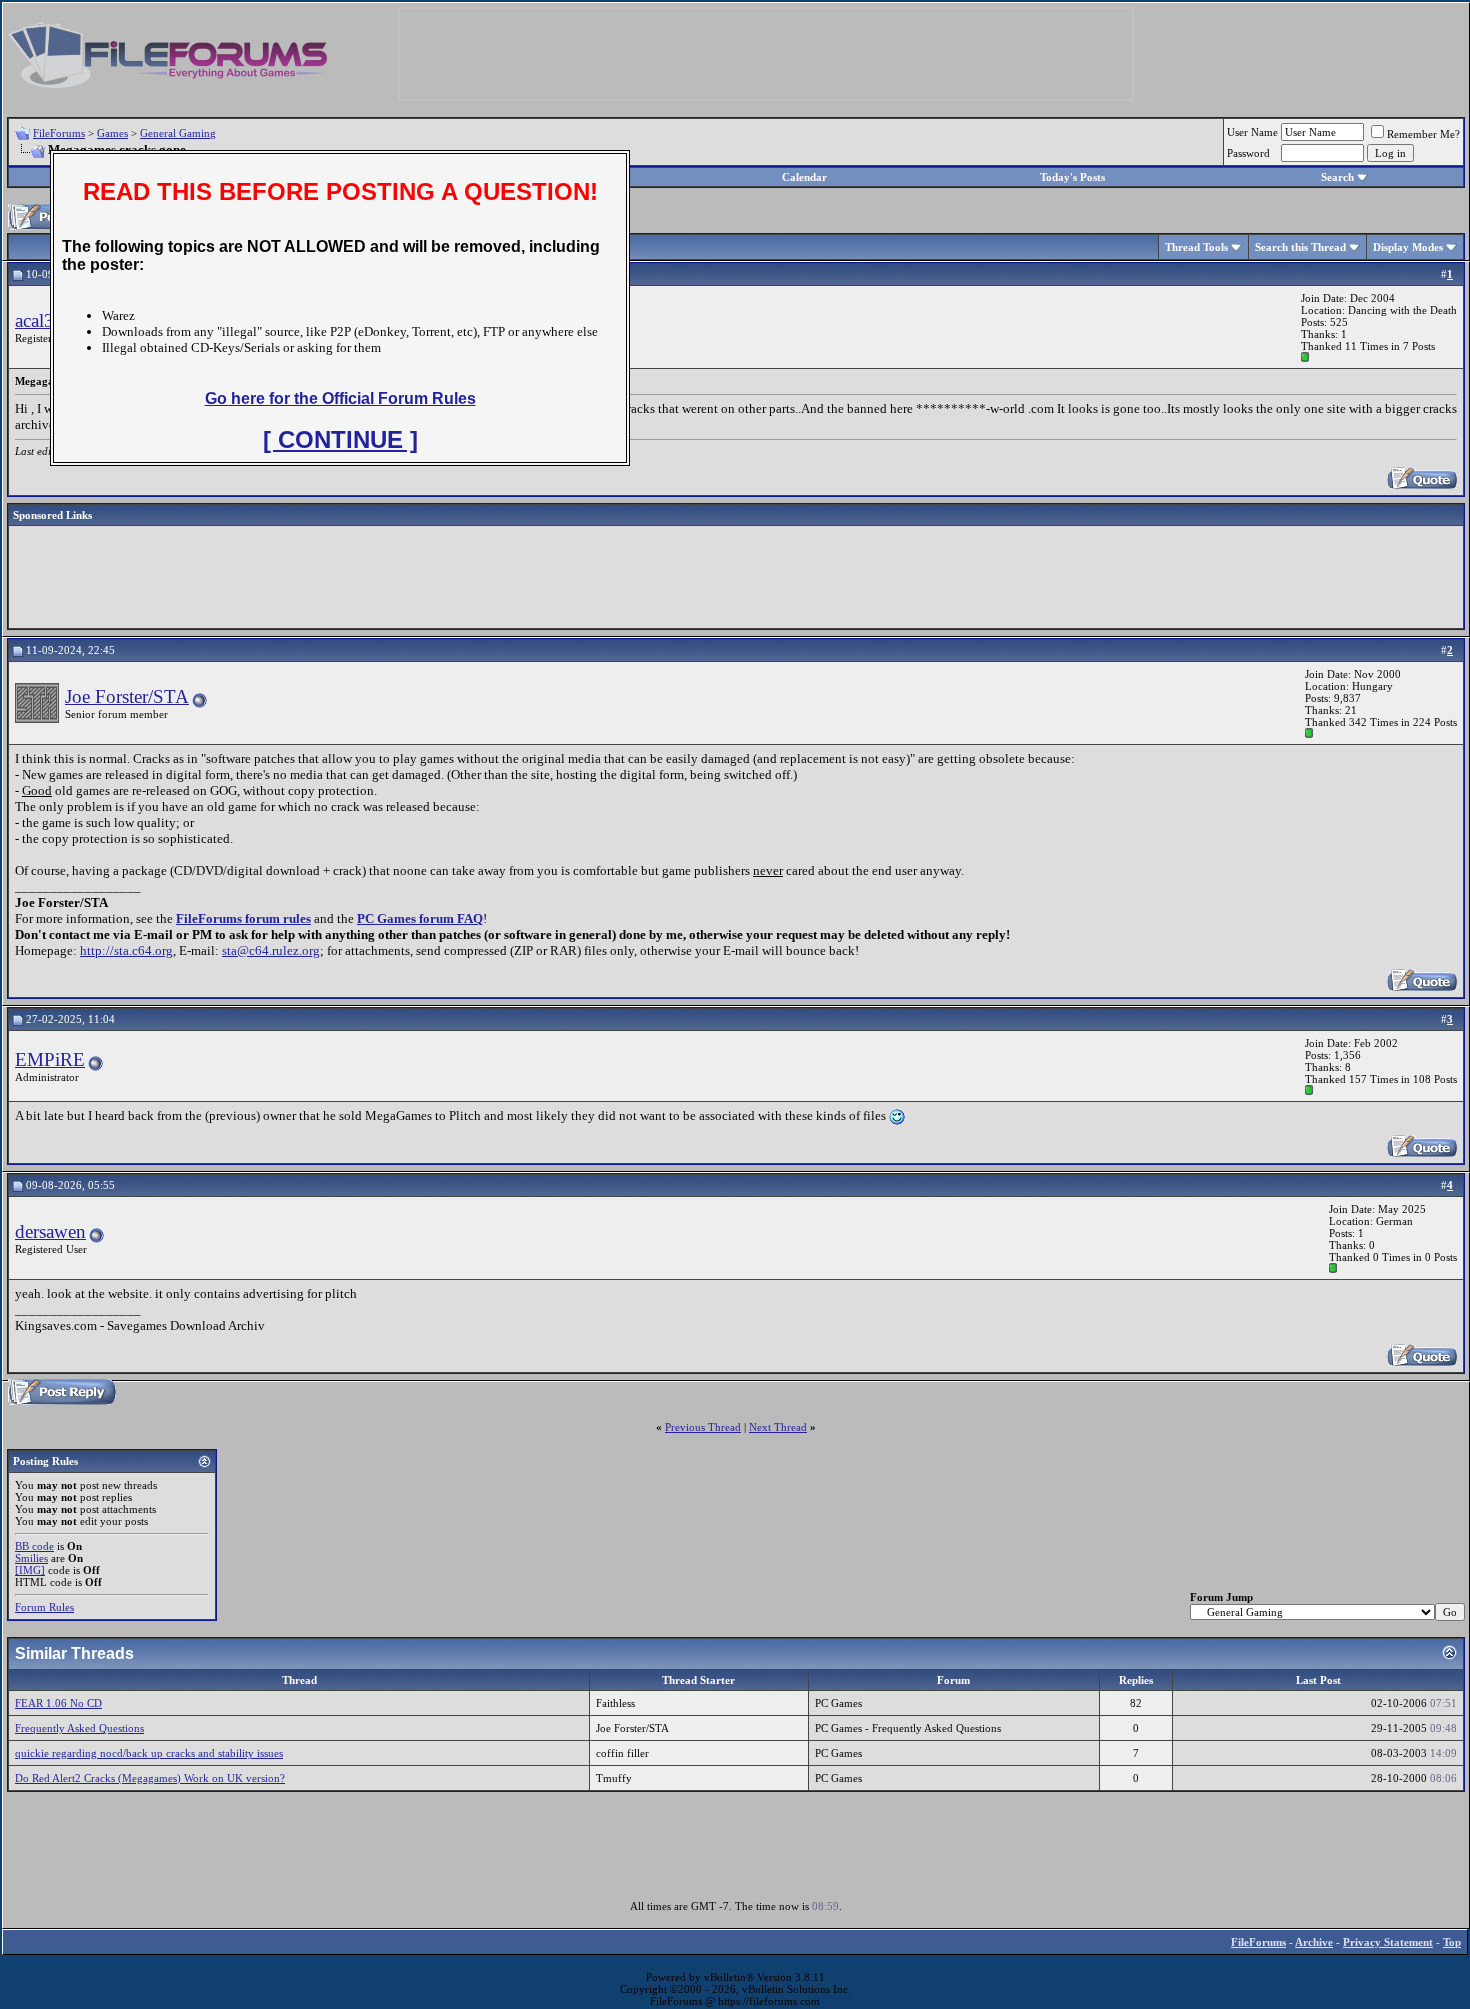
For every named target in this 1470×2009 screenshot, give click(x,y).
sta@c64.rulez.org (271, 950)
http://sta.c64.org (126, 950)
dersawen (50, 1231)
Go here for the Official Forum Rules (340, 398)
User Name (1252, 132)
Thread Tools (1196, 247)
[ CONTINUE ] (340, 439)
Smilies (31, 1558)
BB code (34, 1546)
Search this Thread (1300, 247)
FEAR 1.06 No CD (58, 1703)
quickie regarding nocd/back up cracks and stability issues (149, 1753)
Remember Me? (1423, 134)
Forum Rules (44, 1607)
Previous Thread (703, 1427)
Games (112, 133)
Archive (1314, 1942)
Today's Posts (1072, 177)
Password (1248, 153)
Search (1337, 177)
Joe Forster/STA (127, 696)
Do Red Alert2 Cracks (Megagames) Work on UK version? (150, 1778)
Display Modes (1408, 247)
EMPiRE (50, 1059)
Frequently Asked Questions (79, 1728)
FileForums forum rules (243, 918)
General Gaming (178, 133)
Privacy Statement (1388, 1942)
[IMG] (30, 1570)
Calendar (804, 177)
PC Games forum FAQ (420, 918)
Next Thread (778, 1427)
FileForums (59, 133)
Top (1452, 1942)
